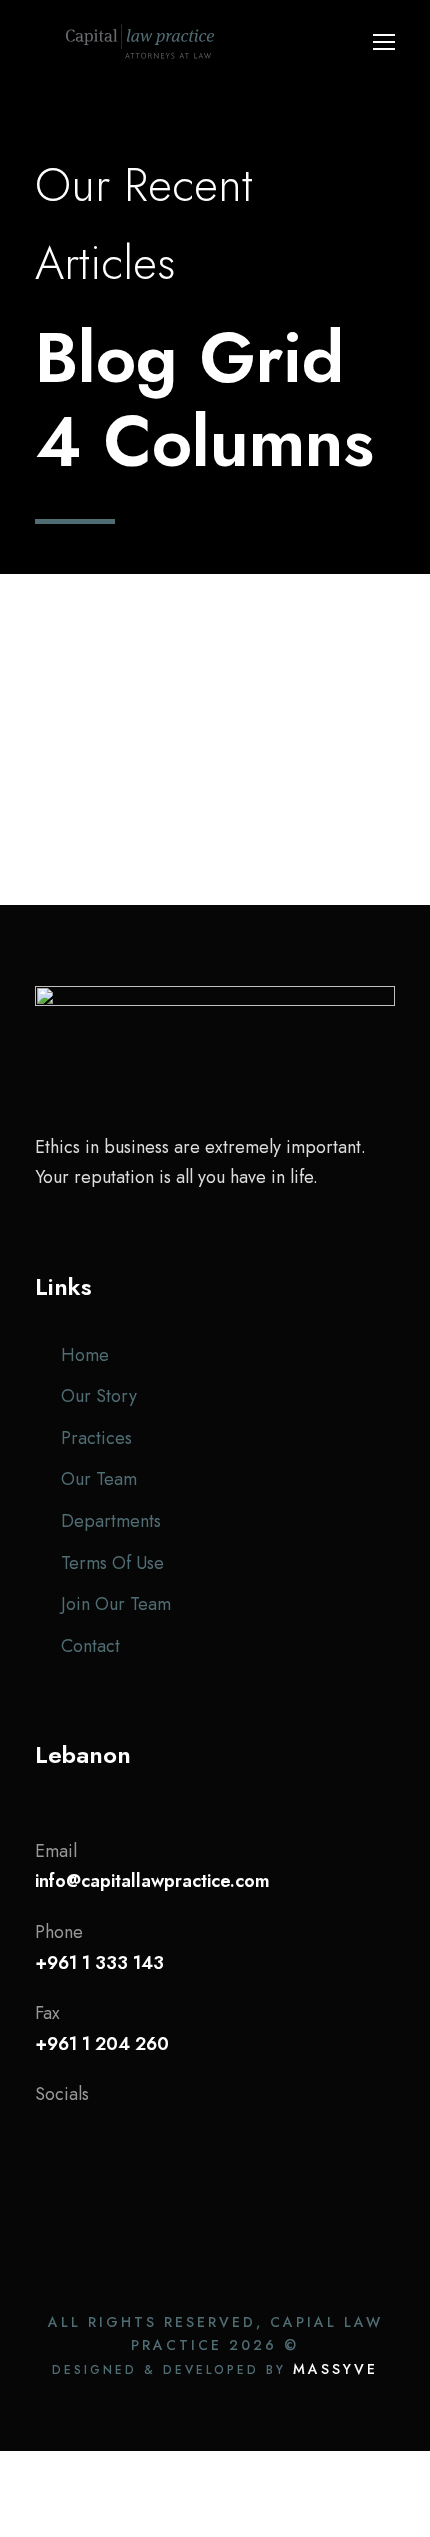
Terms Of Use (112, 1563)
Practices (96, 1438)
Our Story (99, 1396)
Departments (111, 1521)
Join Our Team (116, 1604)
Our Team (99, 1479)
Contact (90, 1646)
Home (85, 1355)
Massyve (335, 2369)
